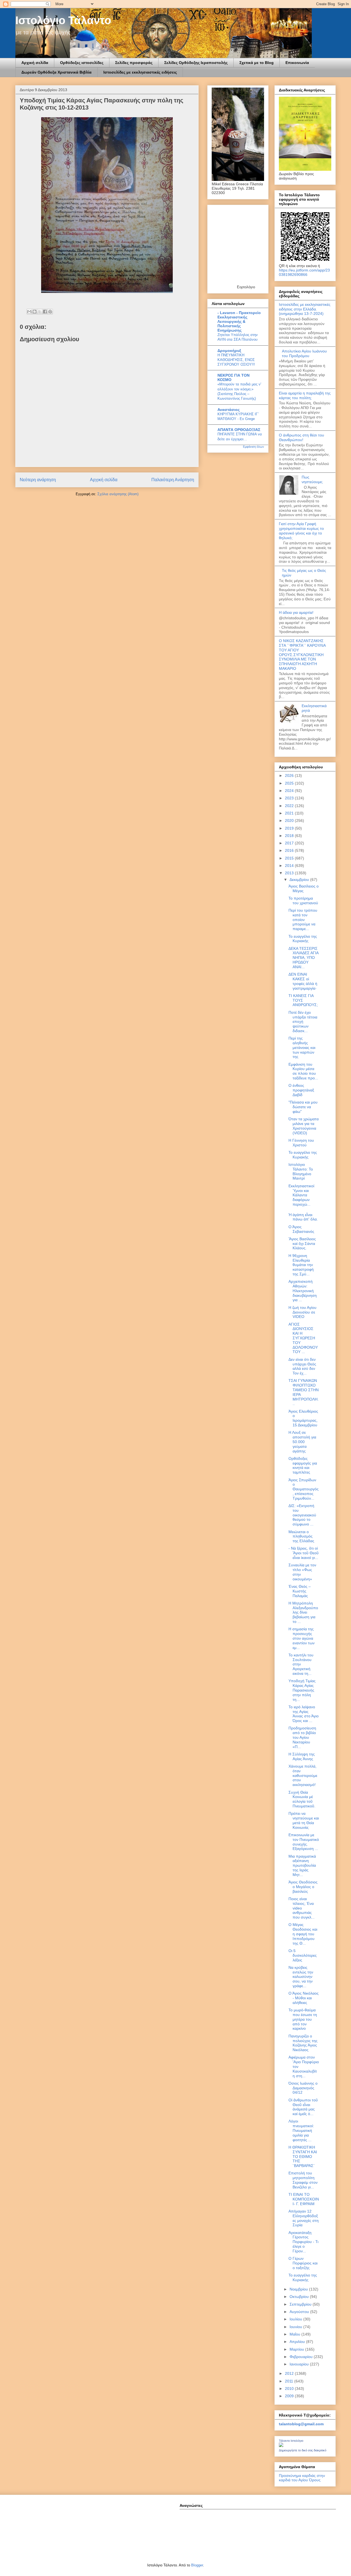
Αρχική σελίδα (35, 63)
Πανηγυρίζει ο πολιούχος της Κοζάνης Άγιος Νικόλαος (303, 2043)
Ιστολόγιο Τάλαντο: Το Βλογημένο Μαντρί (301, 1171)
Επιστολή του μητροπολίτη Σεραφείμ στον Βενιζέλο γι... (303, 2180)
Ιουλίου (296, 2319)
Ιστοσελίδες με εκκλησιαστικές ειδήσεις (140, 72)
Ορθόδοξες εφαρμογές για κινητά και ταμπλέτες (303, 1465)
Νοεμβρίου (299, 2289)
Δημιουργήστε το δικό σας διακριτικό (303, 2450)
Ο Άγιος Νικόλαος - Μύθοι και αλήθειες (304, 1998)
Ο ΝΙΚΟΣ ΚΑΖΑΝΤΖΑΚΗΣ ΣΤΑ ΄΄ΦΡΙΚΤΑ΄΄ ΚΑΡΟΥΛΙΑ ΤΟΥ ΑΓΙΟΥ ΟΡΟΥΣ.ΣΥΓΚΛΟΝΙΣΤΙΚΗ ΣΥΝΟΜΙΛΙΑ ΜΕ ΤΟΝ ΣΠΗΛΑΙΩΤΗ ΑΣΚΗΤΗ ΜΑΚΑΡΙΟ (302, 655)
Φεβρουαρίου (302, 2357)
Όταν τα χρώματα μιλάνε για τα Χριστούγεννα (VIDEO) (304, 1126)
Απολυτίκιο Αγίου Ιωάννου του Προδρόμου (304, 353)
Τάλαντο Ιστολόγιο (291, 2441)
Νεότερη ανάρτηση (38, 480)
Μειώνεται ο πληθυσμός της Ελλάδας (301, 1536)
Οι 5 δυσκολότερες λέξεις (303, 1955)
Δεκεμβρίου (300, 880)
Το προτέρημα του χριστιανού (303, 901)
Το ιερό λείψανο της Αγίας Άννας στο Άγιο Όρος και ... (304, 1714)
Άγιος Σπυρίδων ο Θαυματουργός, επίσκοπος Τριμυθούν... (304, 1489)
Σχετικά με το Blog (257, 63)
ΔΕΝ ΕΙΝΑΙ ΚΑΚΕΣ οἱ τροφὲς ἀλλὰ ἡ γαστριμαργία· (303, 981)
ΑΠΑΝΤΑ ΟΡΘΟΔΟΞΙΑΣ (239, 430)
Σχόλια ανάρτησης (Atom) (118, 494)
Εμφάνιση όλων (254, 447)
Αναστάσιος (229, 410)
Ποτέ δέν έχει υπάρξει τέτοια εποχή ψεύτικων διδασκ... (303, 1022)
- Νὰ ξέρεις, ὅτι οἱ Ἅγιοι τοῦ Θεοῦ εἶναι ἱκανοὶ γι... (304, 1553)
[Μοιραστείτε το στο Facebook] (45, 312)
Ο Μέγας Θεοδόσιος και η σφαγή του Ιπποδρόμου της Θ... (303, 1934)
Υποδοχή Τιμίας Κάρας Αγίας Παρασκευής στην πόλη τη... (302, 1690)
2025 (290, 783)
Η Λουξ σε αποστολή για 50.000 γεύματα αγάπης (302, 1442)
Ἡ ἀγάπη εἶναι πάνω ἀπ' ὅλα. (303, 1217)
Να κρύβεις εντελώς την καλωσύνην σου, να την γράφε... (301, 1977)
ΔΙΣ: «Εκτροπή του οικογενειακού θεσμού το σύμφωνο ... (302, 1515)
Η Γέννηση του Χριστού (301, 1143)
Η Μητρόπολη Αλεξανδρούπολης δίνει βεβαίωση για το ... (303, 1612)
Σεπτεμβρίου (301, 2304)
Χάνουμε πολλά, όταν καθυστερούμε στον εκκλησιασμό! (303, 1775)
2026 (290, 775)
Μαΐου (295, 2334)
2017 (290, 843)
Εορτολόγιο (246, 287)
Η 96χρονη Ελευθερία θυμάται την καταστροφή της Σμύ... (301, 1265)
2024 (290, 791)
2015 (290, 858)
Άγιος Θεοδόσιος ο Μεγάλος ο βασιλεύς (303, 1887)
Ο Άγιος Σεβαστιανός (301, 1229)
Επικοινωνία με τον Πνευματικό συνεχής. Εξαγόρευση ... (304, 1842)
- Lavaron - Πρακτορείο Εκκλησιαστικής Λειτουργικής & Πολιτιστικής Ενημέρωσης (239, 321)
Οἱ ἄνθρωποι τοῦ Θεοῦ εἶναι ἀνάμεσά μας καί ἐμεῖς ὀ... (303, 2107)
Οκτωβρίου (300, 2297)
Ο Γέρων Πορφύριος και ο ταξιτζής (303, 2263)
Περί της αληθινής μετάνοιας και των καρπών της (302, 1047)
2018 (290, 836)
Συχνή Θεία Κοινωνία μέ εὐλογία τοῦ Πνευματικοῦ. (302, 1799)
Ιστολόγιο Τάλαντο (63, 20)
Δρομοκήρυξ (229, 351)
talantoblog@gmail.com (301, 2424)
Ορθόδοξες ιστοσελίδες (82, 63)
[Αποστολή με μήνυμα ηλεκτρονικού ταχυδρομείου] (29, 312)
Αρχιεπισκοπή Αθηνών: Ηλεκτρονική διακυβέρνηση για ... (303, 1291)
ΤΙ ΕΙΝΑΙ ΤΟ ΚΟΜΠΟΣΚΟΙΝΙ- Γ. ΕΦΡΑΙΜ (304, 2199)
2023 (290, 798)
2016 (290, 850)
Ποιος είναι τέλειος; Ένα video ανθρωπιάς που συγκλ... (302, 1908)
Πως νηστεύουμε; (312, 479)
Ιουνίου (296, 2327)
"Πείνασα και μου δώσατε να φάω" (303, 1107)
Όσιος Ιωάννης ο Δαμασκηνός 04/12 (303, 2088)
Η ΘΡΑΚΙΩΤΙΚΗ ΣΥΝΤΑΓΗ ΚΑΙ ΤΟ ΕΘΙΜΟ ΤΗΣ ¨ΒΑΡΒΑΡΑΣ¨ (303, 2156)
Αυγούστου (300, 2312)
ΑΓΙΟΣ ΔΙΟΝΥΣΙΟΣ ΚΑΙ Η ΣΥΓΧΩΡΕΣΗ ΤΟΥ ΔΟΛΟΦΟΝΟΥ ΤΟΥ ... (303, 1338)
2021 (290, 813)
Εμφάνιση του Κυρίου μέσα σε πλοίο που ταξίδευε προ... (303, 1071)
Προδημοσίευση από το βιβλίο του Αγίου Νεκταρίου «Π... (302, 1737)
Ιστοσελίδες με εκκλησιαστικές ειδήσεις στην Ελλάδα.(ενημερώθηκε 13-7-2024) (305, 309)
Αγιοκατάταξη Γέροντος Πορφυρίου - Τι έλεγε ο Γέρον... (303, 2242)
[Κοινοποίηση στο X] (40, 312)
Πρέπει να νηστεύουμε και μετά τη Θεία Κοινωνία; (304, 1820)
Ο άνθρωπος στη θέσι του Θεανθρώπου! (302, 437)
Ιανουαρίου (300, 2364)
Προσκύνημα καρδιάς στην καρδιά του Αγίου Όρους (302, 2478)
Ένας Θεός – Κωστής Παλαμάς (300, 1591)
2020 (290, 821)
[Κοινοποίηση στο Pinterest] (50, 312)
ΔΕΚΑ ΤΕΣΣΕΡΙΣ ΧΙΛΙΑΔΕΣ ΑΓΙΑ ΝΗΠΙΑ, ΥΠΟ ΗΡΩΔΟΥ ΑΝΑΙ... (303, 958)
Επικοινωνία (297, 63)
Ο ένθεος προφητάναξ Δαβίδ (301, 1090)
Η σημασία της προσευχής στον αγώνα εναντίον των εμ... (302, 1638)
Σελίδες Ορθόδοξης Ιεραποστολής (196, 63)
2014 (290, 866)
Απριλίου (298, 2342)
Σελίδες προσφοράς (134, 63)
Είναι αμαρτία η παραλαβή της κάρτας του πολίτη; (305, 395)
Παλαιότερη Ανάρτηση (173, 480)
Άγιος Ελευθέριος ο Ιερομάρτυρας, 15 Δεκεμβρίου (303, 1418)
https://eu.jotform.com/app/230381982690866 (304, 272)
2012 (290, 2373)
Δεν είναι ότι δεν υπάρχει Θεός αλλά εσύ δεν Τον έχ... (302, 1366)
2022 (290, 806)
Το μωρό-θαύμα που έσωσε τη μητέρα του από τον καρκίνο (303, 2019)
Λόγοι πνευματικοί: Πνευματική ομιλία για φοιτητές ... (301, 2130)
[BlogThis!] (35, 312)
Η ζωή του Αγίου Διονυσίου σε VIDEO (302, 1312)
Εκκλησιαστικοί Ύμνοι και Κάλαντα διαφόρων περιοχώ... (301, 1195)
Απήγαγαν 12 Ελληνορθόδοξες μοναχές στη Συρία (304, 2218)
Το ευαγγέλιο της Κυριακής (303, 939)
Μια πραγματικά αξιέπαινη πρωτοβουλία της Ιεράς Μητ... (302, 1865)
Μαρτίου (297, 2349)
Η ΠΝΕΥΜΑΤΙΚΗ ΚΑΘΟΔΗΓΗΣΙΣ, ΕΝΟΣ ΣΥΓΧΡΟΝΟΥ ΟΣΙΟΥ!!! (236, 360)
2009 (290, 2396)
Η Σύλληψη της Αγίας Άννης (302, 1756)
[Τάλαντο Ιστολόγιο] (281, 2446)
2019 (290, 828)
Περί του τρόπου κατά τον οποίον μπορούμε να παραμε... (303, 919)
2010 (290, 2389)
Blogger (197, 2565)
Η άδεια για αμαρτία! (296, 612)
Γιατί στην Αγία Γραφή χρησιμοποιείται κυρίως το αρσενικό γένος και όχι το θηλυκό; (301, 531)
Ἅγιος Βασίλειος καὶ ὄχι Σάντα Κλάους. (302, 1244)
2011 (290, 2381)
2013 (290, 873)
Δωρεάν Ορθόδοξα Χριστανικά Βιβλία (56, 72)
